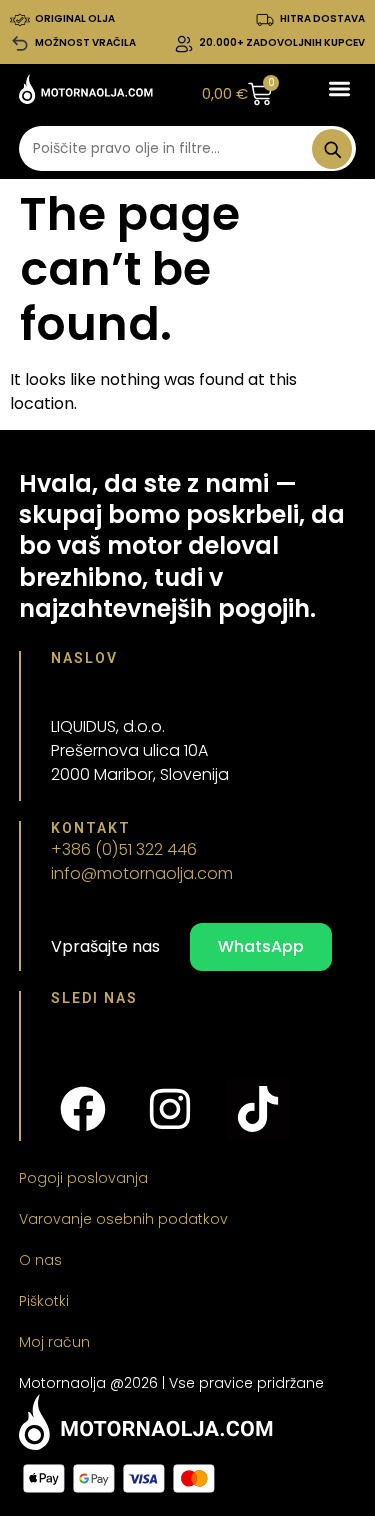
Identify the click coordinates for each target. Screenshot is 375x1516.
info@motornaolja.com (142, 873)
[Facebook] (83, 1109)
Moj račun (54, 1342)
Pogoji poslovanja (83, 1178)
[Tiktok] (258, 1109)
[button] (339, 89)
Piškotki (44, 1301)
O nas (40, 1260)
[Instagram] (170, 1109)
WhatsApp (261, 946)
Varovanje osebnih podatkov (123, 1219)
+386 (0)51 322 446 (124, 849)
